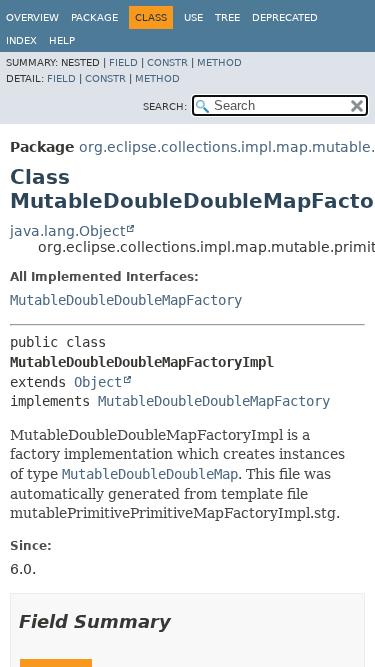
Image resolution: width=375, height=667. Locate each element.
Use (193, 17)
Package (94, 17)
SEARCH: (165, 106)
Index (21, 40)
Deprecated (285, 17)
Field (123, 62)
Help (62, 40)
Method (219, 62)
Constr (167, 62)
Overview (32, 17)
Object (98, 382)
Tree (227, 17)
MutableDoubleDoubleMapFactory (126, 300)
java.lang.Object (67, 231)
